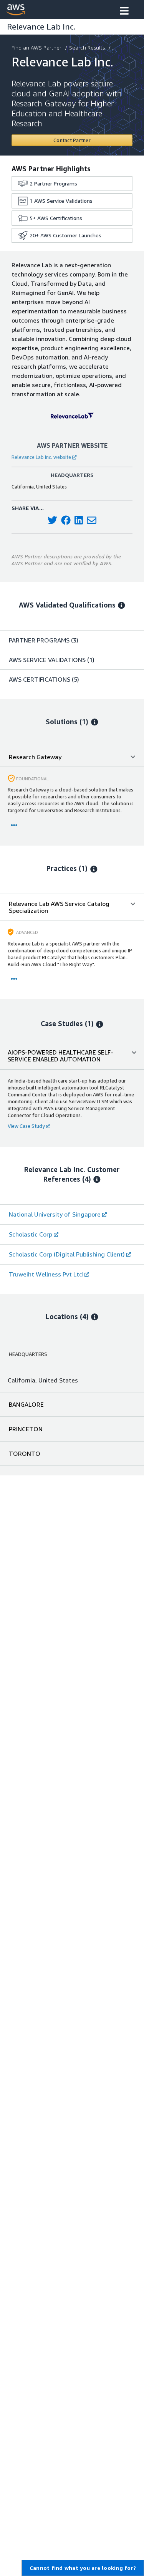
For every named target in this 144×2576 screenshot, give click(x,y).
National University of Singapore (55, 1214)
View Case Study (26, 1126)
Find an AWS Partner (36, 47)
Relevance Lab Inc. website (41, 457)
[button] (124, 12)
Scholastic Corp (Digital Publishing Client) (67, 1254)
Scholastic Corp (31, 1234)
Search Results (87, 47)
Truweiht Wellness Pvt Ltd (46, 1274)
